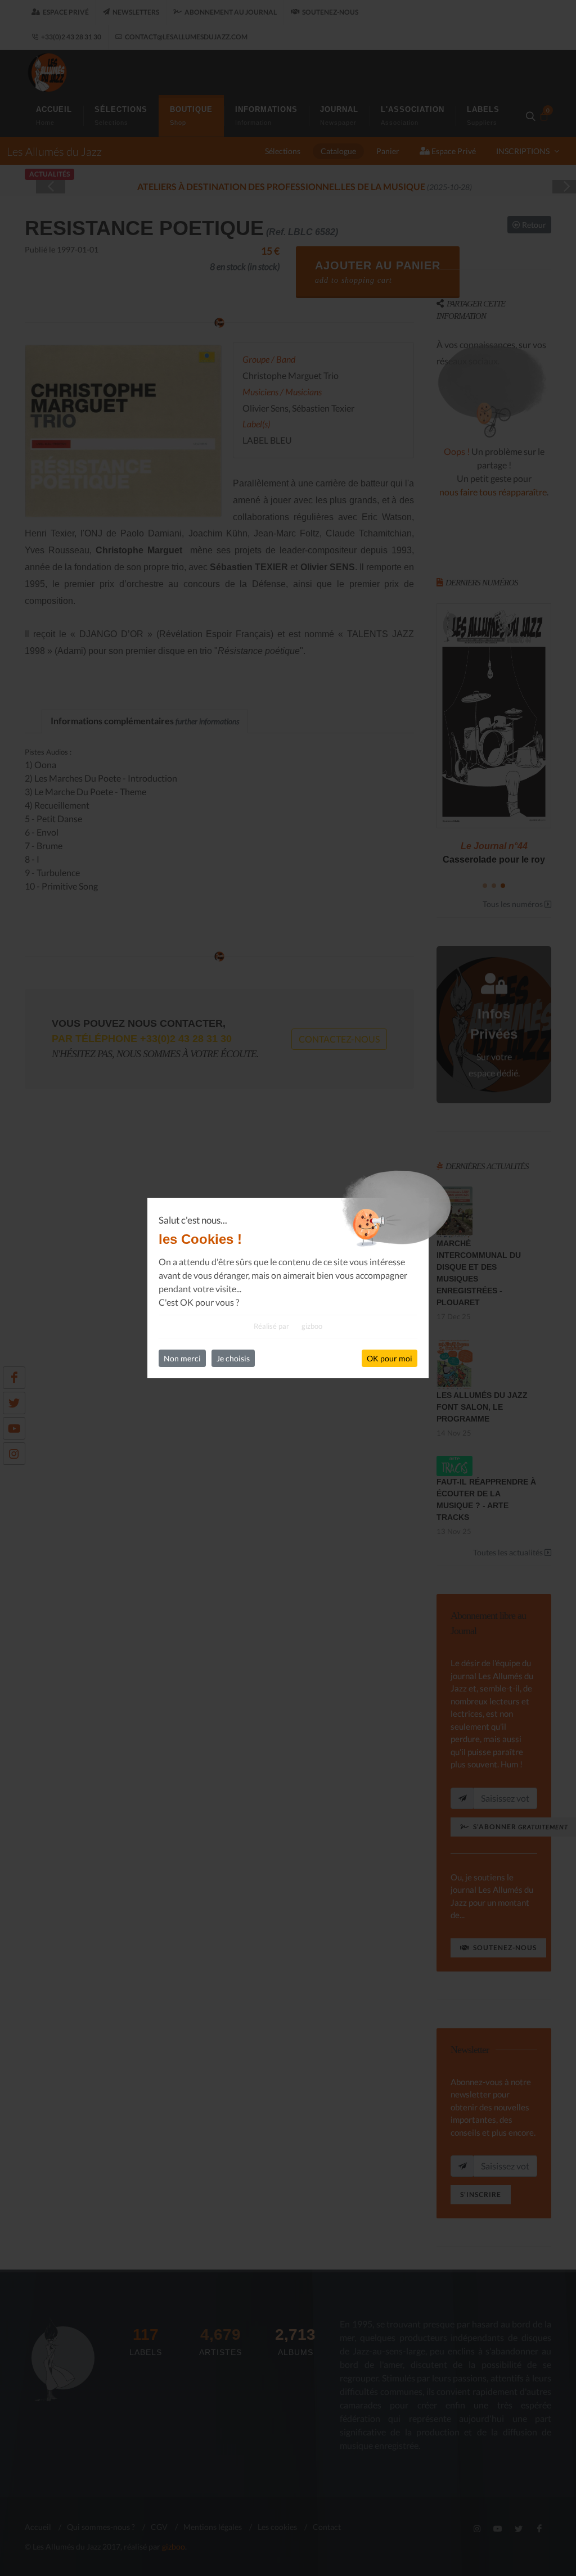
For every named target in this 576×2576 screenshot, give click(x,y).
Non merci (182, 1358)
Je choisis (233, 1358)
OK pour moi (390, 1358)
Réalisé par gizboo (288, 1326)
